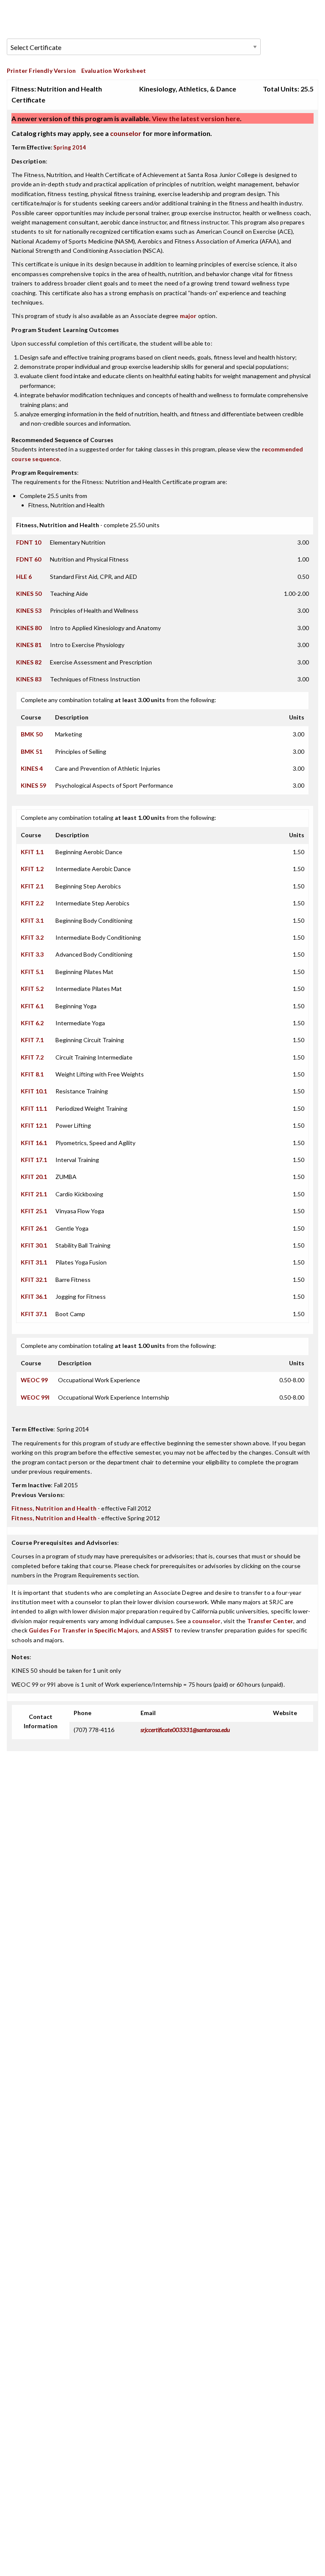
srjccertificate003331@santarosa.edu (185, 1730)
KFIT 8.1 (32, 1074)
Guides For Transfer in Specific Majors (83, 1630)
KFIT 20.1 (34, 1177)
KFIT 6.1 (32, 1006)
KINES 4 (32, 768)
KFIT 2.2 (32, 903)
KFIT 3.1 (32, 920)
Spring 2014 (70, 147)
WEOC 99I (35, 1397)
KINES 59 (33, 785)
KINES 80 (29, 628)
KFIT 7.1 (32, 1040)
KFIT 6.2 (32, 1023)
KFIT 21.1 (34, 1194)
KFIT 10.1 (34, 1091)
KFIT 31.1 (34, 1262)
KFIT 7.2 (32, 1057)
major (188, 316)
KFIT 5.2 (32, 989)
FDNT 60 (29, 559)
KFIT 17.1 (34, 1160)
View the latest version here (195, 118)
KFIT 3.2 (32, 937)
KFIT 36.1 (34, 1296)
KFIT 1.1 (32, 852)
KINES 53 (29, 610)
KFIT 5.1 (32, 972)
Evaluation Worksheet (114, 71)
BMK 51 (32, 751)
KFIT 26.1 (34, 1228)
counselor (126, 133)
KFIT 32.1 (34, 1280)
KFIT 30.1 (34, 1245)
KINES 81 (29, 645)
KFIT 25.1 (34, 1211)
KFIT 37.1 (34, 1314)
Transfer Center (270, 1621)
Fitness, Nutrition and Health (54, 1508)
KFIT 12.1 (34, 1125)
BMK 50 (32, 734)
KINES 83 (29, 679)
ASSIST (162, 1630)
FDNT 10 (29, 542)
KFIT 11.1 (34, 1108)
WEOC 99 (34, 1380)
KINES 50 (29, 594)
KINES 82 (29, 662)
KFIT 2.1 (32, 886)
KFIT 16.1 (34, 1143)
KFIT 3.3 (32, 954)
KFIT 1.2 (32, 869)
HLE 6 (24, 577)
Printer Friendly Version (41, 71)
